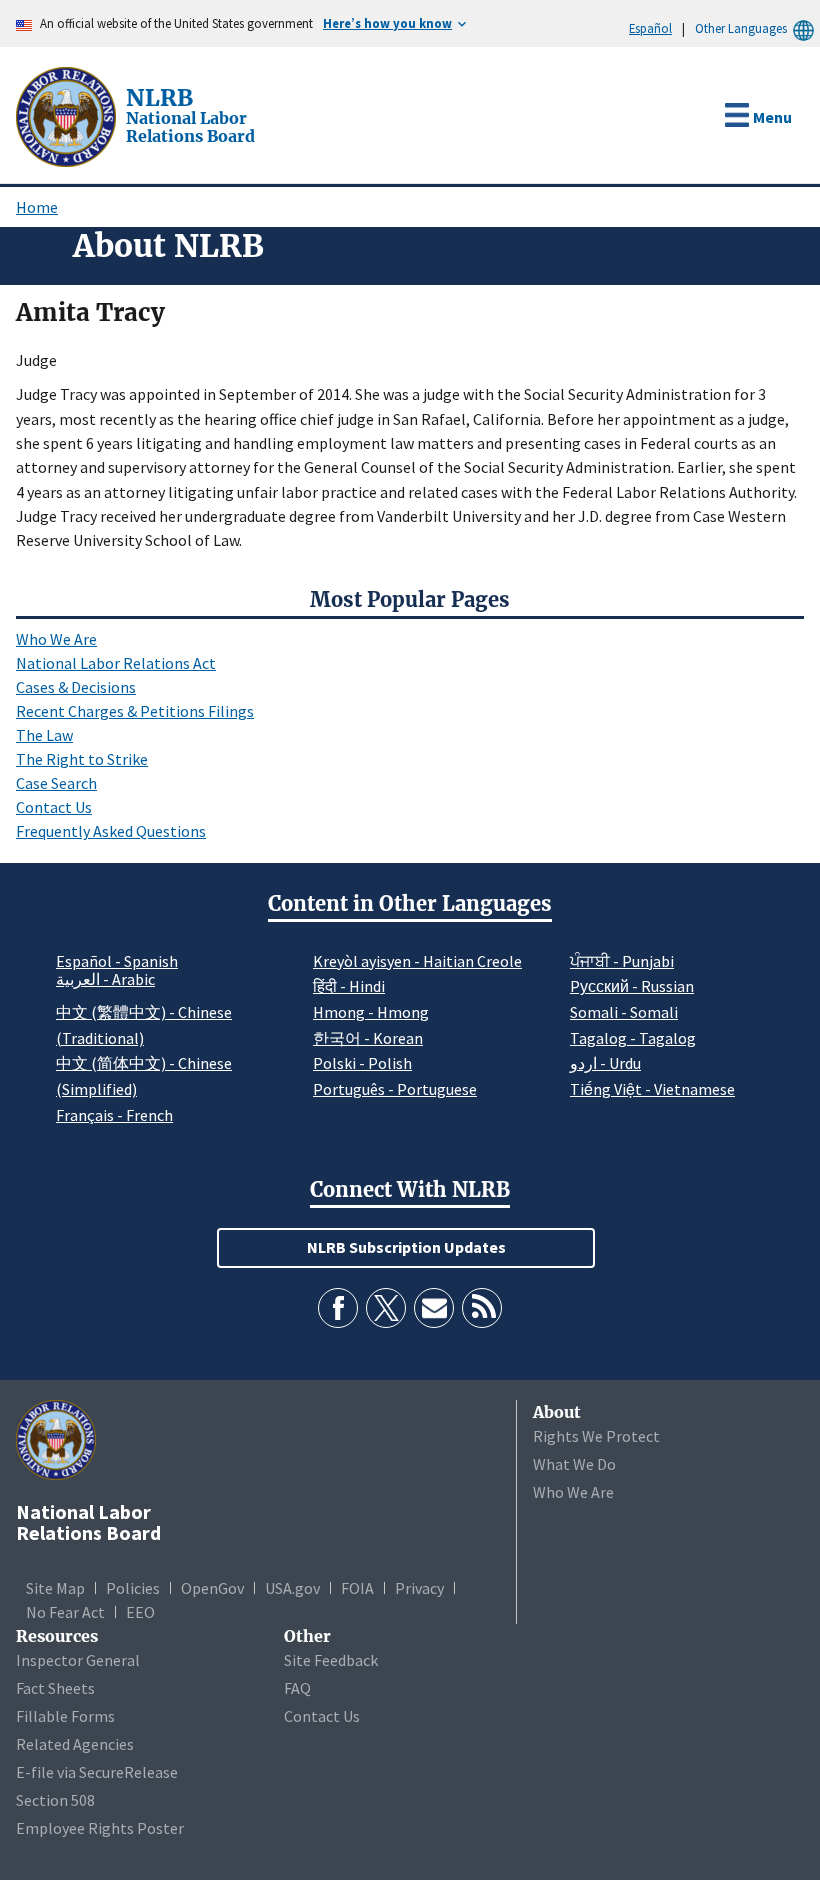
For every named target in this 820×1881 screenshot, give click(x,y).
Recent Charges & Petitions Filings (135, 711)
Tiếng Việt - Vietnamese (652, 1089)
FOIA (357, 1588)
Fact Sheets (55, 1688)
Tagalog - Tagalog (633, 1038)
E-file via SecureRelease (97, 1772)
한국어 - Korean (368, 1038)
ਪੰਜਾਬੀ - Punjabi (622, 961)
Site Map (55, 1588)
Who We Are (56, 639)
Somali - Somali (624, 1012)
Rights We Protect (596, 1436)
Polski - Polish (362, 1063)
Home (37, 207)
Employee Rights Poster (100, 1828)
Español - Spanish (117, 961)
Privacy (419, 1588)
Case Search (56, 783)
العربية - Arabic (105, 980)
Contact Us (54, 807)
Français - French (114, 1115)
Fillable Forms (65, 1716)
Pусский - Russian (632, 986)
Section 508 (55, 1800)
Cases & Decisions (76, 687)
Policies (133, 1588)
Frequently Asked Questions (111, 831)
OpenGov (212, 1588)
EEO (140, 1612)
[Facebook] (338, 1308)
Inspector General (78, 1660)
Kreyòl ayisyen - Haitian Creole (417, 961)
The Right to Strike (82, 759)
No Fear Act (65, 1612)
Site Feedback (331, 1660)
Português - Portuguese (395, 1089)
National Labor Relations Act (116, 663)
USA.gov (292, 1588)
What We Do (574, 1464)
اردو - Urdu (605, 1063)
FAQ (297, 1688)
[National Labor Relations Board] (68, 115)
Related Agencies (75, 1744)
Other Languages (741, 28)
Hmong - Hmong (371, 1012)
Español (650, 28)
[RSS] (482, 1308)
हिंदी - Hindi (349, 986)
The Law (44, 735)
